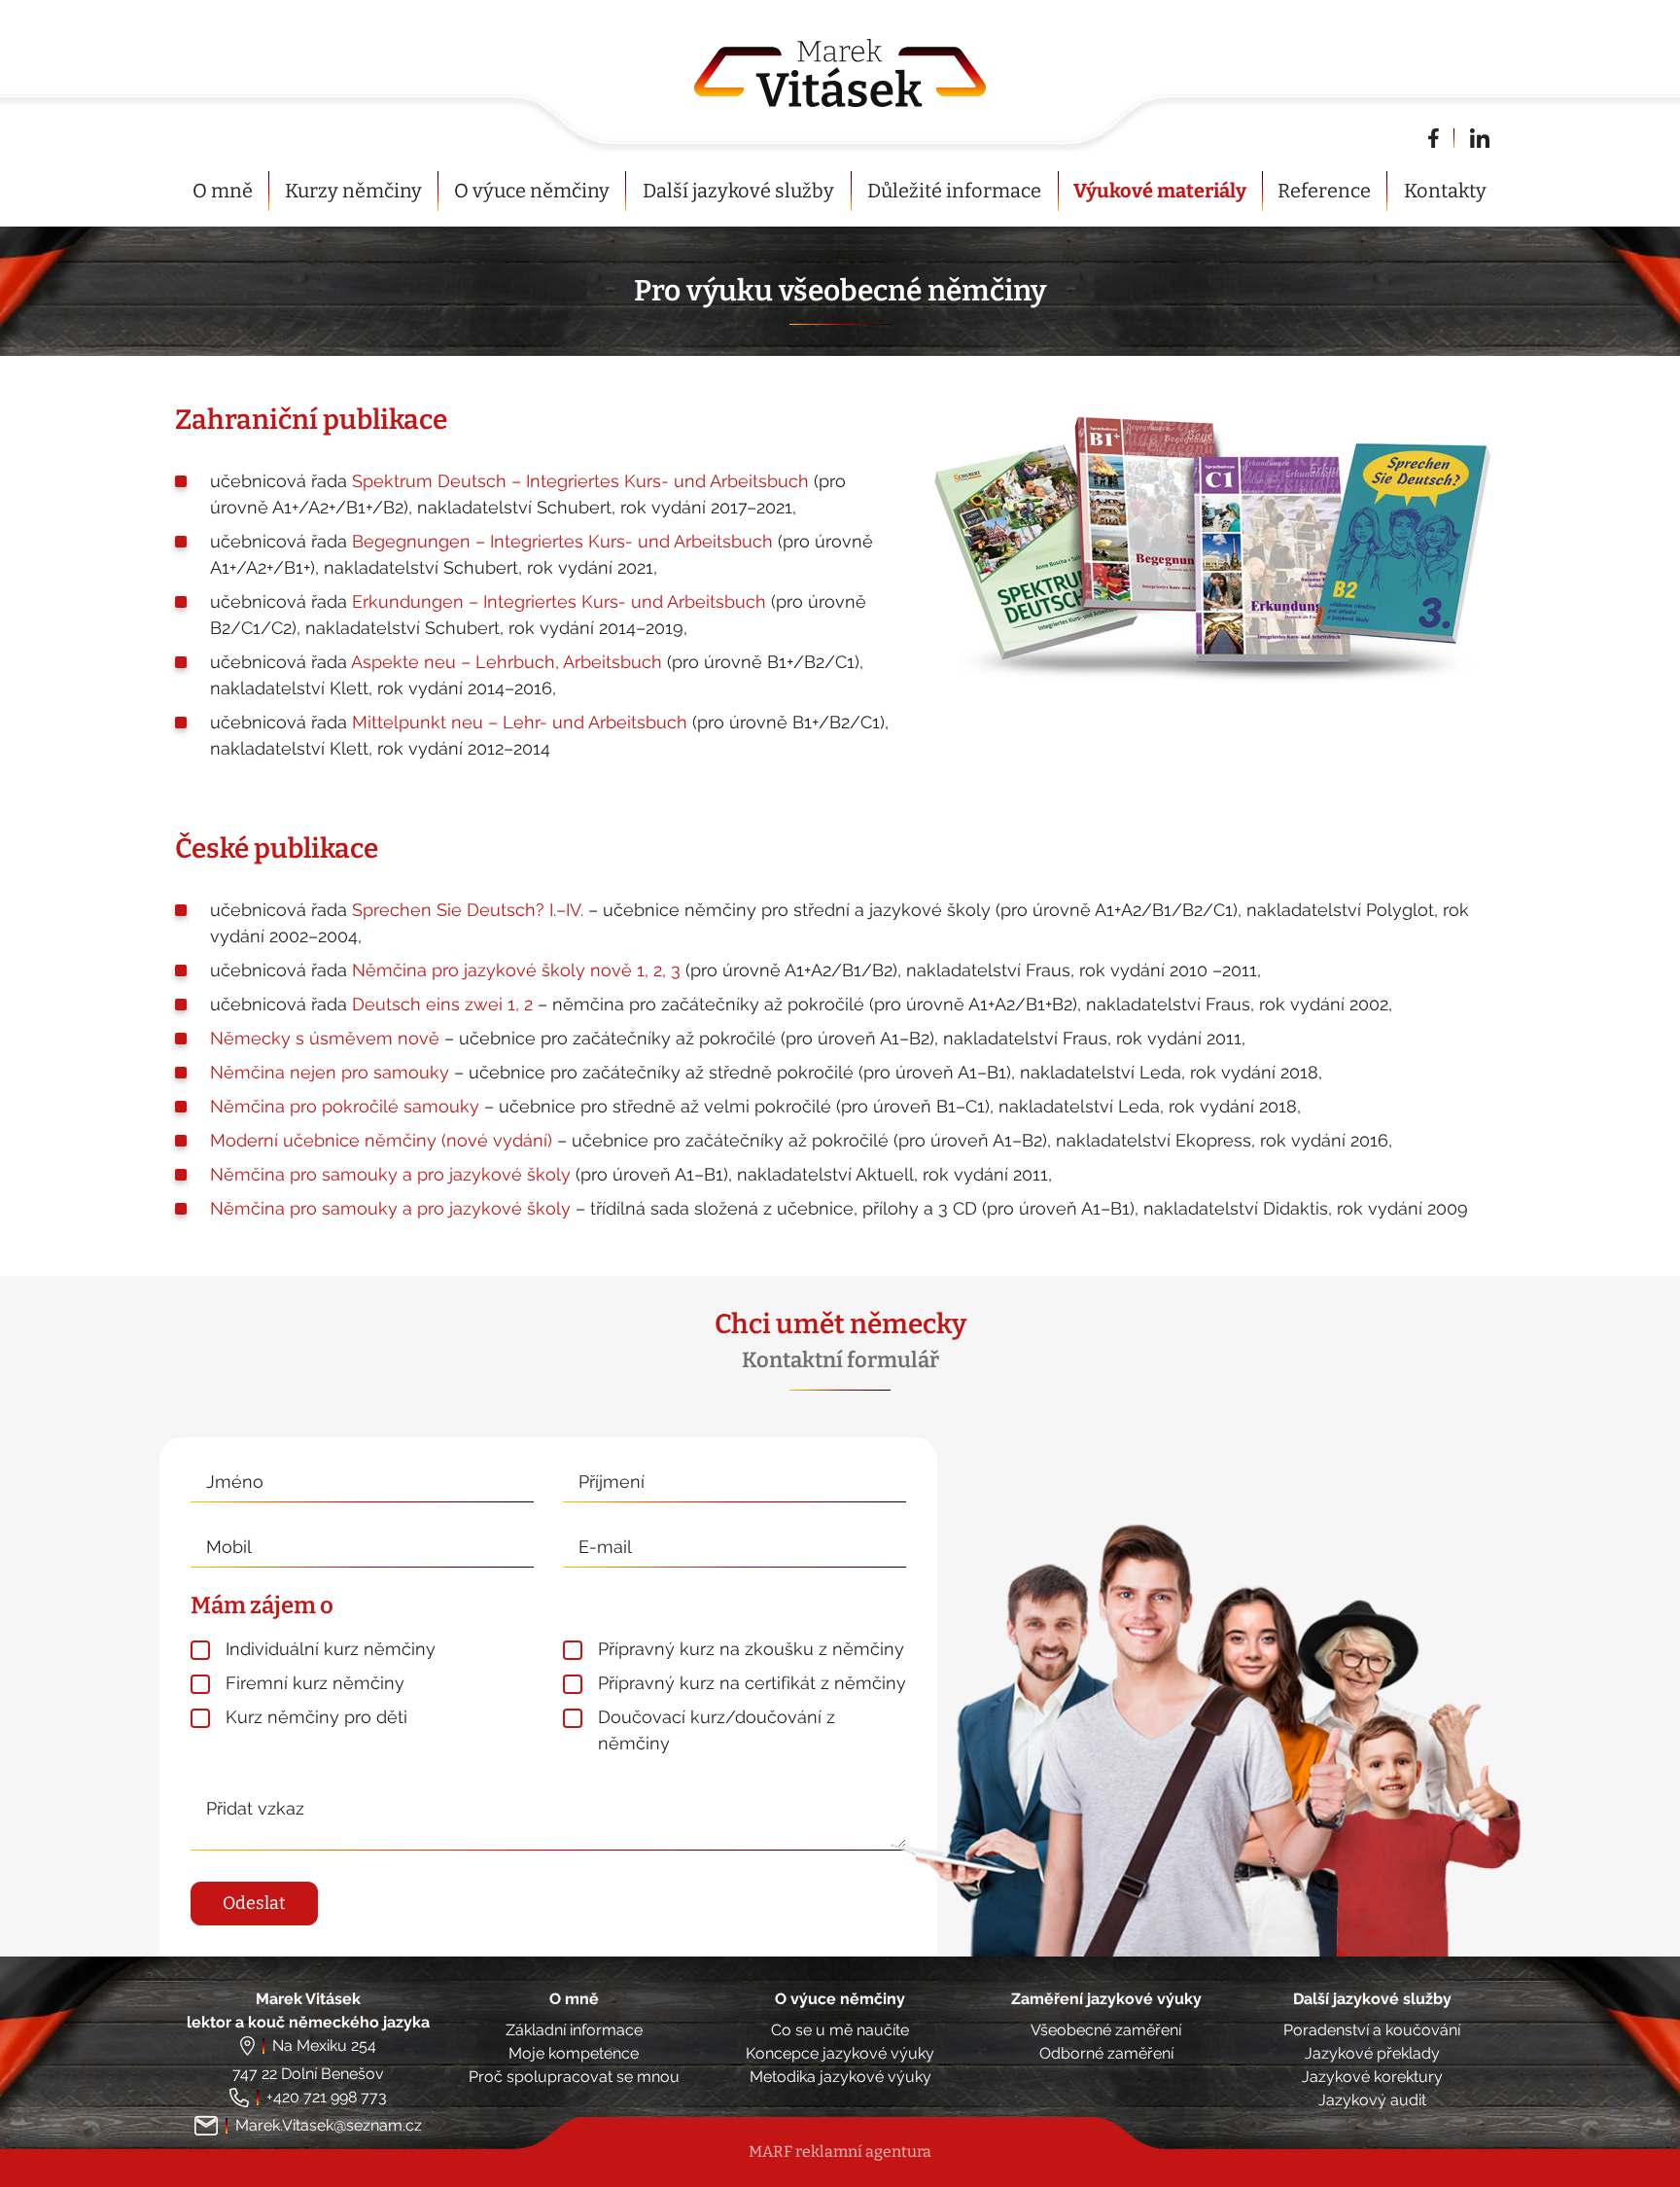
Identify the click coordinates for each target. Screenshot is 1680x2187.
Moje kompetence (574, 2053)
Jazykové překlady (1372, 2053)
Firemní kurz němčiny (315, 1683)
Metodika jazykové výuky (840, 2077)
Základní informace (574, 2030)
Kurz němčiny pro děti (316, 1717)
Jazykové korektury (1372, 2077)
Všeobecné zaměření (1106, 2030)
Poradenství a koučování (1372, 2030)
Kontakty (1445, 191)
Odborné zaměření (1106, 2053)
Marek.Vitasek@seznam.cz (329, 2125)
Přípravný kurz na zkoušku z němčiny (751, 1649)
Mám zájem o (262, 1605)
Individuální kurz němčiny (331, 1649)
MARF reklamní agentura (840, 2152)
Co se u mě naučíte (840, 2030)
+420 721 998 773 (327, 2097)
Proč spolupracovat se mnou (574, 2077)
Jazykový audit (1372, 2100)
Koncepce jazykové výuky (840, 2053)
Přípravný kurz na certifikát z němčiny (752, 1683)
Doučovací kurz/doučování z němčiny (717, 1730)
